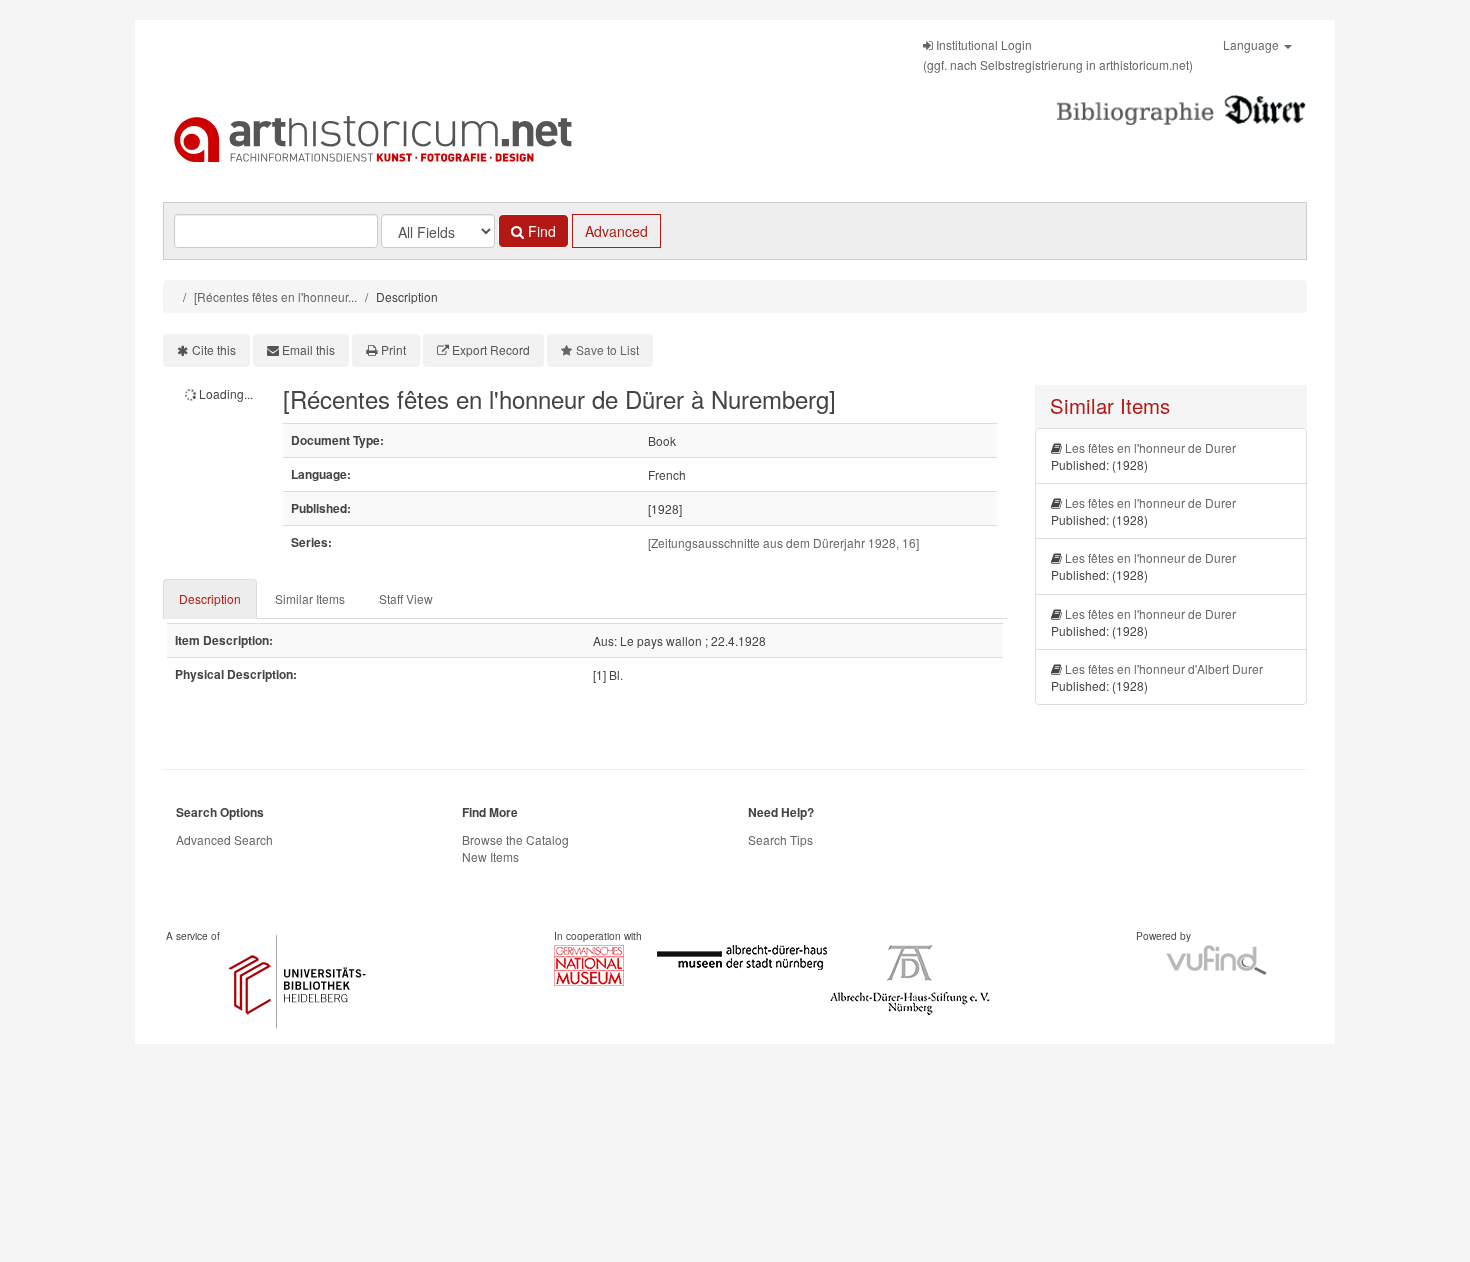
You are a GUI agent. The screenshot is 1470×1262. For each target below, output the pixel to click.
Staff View (406, 598)
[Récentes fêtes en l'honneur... (275, 296)
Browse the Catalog (515, 839)
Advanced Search (224, 839)
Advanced (616, 231)
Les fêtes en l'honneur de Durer (1150, 447)
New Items (490, 856)
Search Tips (780, 839)
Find (540, 231)
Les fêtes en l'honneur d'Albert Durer (1164, 668)
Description (210, 598)
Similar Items (310, 598)
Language (1252, 44)
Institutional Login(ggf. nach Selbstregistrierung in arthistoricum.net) (1058, 54)
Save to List (607, 349)
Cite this (214, 349)
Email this (308, 349)
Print (393, 349)
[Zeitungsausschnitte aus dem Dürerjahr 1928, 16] (783, 542)
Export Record (491, 349)
